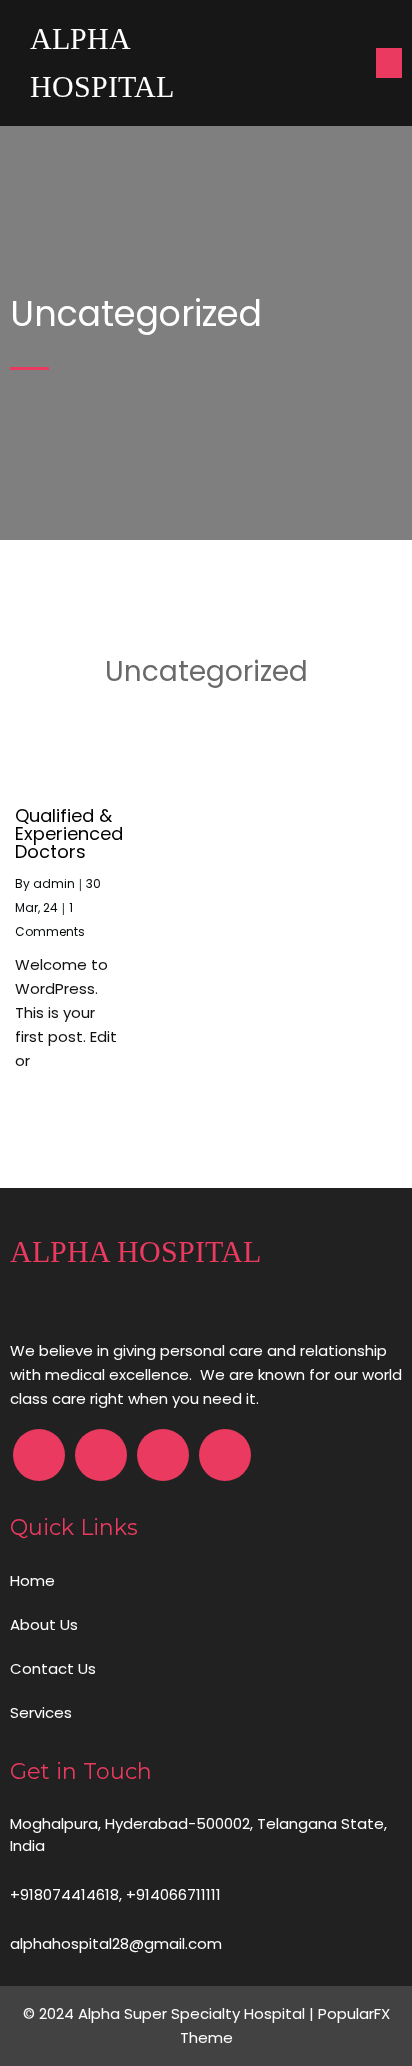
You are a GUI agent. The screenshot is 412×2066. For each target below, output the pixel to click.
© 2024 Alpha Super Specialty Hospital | (170, 2013)
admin (54, 883)
